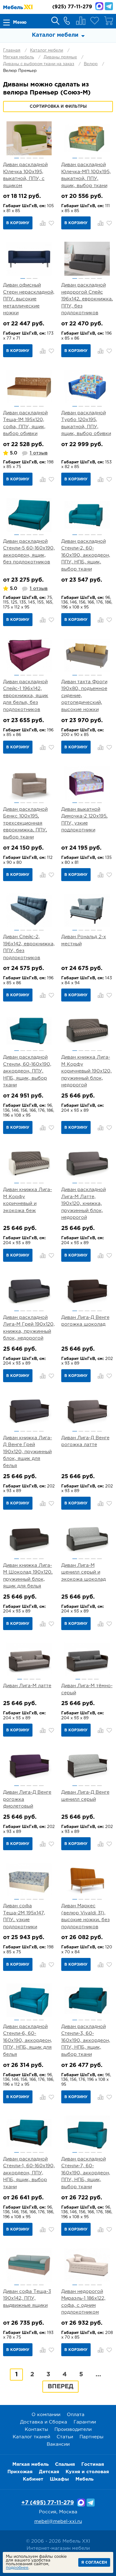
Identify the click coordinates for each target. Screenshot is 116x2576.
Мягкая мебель (19, 57)
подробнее (17, 2568)
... (98, 2374)
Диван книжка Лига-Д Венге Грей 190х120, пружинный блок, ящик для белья (28, 1452)
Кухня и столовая (87, 2472)
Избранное (95, 21)
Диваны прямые (60, 57)
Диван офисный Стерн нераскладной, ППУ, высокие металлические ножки (29, 299)
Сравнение (81, 21)
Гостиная (93, 2464)
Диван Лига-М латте (27, 1686)
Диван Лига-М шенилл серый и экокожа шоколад (84, 1572)
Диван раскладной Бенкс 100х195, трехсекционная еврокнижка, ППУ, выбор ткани (25, 823)
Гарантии (85, 2422)
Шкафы (59, 2479)
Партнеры (91, 2437)
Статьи (65, 2437)
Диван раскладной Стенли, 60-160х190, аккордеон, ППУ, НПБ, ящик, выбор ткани (27, 1071)
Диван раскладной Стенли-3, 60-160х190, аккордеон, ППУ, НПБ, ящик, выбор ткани (86, 2041)
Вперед (60, 2386)
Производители (73, 2430)
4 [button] (35, 158)
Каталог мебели (47, 50)
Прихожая (20, 2472)
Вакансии (58, 2444)
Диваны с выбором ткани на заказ (39, 64)
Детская (49, 2472)
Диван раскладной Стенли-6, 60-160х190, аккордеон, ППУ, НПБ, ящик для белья (28, 2041)
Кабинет (33, 2479)
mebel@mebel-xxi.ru (58, 2522)
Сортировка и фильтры (58, 107)
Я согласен (94, 2563)
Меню (20, 22)
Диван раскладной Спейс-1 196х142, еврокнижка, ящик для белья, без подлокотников (26, 696)
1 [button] (17, 158)
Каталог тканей (31, 2437)
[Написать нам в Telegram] (109, 6)
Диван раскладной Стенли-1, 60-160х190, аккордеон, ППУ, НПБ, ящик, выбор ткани (29, 2173)
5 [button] (41, 158)
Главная (12, 50)
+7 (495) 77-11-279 (48, 2503)
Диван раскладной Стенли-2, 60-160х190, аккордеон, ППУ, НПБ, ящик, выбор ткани (86, 555)
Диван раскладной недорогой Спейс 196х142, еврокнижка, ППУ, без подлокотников (87, 299)
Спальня (65, 2464)
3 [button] (29, 158)
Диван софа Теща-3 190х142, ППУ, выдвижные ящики (27, 2298)
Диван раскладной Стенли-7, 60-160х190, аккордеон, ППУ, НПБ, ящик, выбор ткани (86, 2173)
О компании (46, 2415)
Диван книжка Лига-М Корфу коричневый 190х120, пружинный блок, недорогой (86, 1071)
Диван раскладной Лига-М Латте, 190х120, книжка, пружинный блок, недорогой (84, 1204)
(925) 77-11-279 (72, 7)
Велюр (91, 64)
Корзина (109, 21)
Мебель (84, 2479)
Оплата (76, 2415)
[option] (29, 138)
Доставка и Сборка (44, 2422)
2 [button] (23, 158)
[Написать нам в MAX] (99, 6)
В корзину (18, 223)
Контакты (36, 2430)
